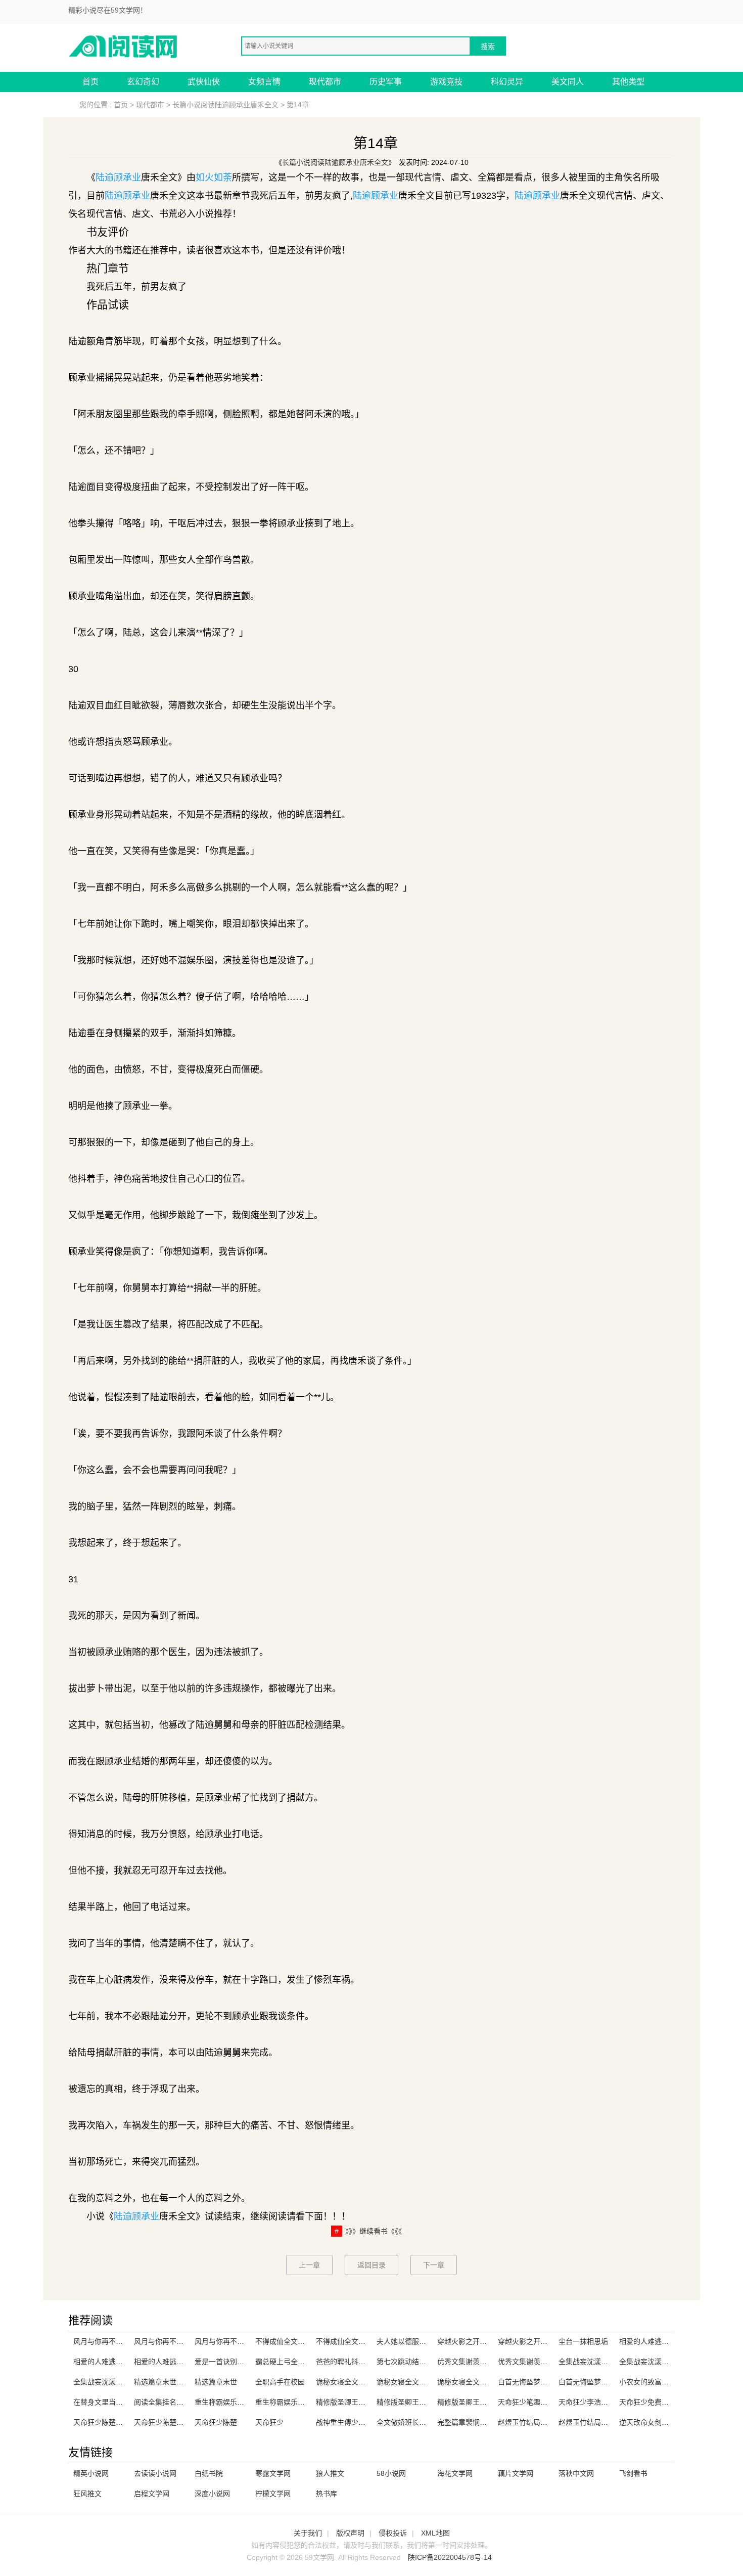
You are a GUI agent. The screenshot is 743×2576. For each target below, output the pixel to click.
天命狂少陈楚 (216, 2422)
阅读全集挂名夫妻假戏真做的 (180, 2402)
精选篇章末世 (216, 2382)
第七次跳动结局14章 (409, 2362)
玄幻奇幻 (143, 82)
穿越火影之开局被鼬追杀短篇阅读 (490, 2341)
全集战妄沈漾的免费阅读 (658, 2362)
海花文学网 (455, 2473)
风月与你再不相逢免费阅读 (237, 2341)
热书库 (327, 2494)
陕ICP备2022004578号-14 (450, 2557)
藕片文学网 (516, 2473)
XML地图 (435, 2533)
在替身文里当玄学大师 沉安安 (120, 2402)
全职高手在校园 (280, 2382)
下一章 (434, 2265)
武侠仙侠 (204, 82)
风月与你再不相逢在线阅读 (116, 2341)
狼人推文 (330, 2473)
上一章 (309, 2265)
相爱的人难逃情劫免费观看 (116, 2362)
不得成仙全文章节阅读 (291, 2341)
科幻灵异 (507, 82)
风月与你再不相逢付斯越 (173, 2341)
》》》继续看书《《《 (374, 2231)
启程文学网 (152, 2494)
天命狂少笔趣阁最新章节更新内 (547, 2402)
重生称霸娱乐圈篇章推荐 (234, 2402)
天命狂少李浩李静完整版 (597, 2402)
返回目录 (371, 2265)
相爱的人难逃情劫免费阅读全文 (183, 2362)
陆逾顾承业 (118, 177)
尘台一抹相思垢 (583, 2341)
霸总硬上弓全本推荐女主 (294, 2362)
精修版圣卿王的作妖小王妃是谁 (487, 2402)
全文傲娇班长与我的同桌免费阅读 (430, 2422)
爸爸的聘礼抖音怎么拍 (351, 2362)
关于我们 (308, 2533)
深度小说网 (212, 2494)
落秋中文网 (576, 2473)
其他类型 (628, 82)
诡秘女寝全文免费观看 (351, 2382)
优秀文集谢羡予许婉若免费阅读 (487, 2362)
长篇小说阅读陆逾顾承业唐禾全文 (225, 105)
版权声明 (350, 2533)
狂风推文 (87, 2494)
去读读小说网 (155, 2473)
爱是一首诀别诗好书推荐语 (237, 2362)
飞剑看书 (633, 2473)
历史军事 (386, 82)
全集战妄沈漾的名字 (590, 2362)
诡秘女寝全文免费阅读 (473, 2382)
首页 (90, 82)
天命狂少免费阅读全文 (655, 2402)
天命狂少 (269, 2422)
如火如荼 (214, 177)
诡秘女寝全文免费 (405, 2382)
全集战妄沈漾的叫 (102, 2382)
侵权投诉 (393, 2533)
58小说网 (391, 2473)
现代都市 (325, 82)
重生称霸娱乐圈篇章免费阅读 (301, 2402)
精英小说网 (91, 2473)
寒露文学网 (273, 2473)
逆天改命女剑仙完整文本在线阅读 (672, 2422)
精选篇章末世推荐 (162, 2382)
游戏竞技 (446, 82)
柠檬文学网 (273, 2494)
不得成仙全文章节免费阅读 (358, 2341)
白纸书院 (209, 2473)
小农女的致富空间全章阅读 (662, 2382)
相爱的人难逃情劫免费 (655, 2341)
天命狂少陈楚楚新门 (166, 2422)
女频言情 (264, 82)
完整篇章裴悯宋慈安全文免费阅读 (490, 2422)
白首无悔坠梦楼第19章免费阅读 (609, 2382)
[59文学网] (124, 46)
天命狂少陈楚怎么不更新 (112, 2422)
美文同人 (568, 82)
